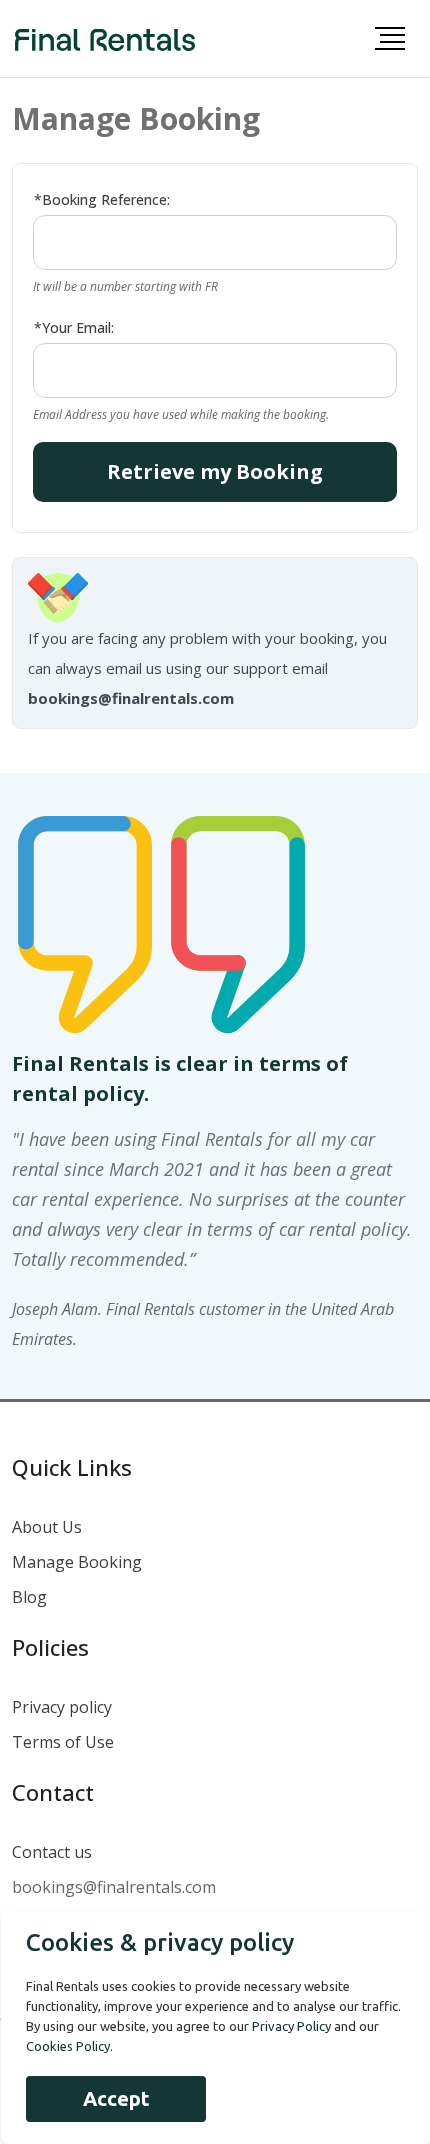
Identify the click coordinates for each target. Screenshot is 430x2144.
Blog (29, 1597)
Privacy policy (62, 1707)
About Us (47, 1527)
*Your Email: (74, 327)
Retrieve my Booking (215, 471)
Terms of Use (63, 1742)
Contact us (52, 1852)
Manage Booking (77, 1562)
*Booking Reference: (102, 199)
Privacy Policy (291, 2026)
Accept (116, 2098)
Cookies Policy (68, 2046)
